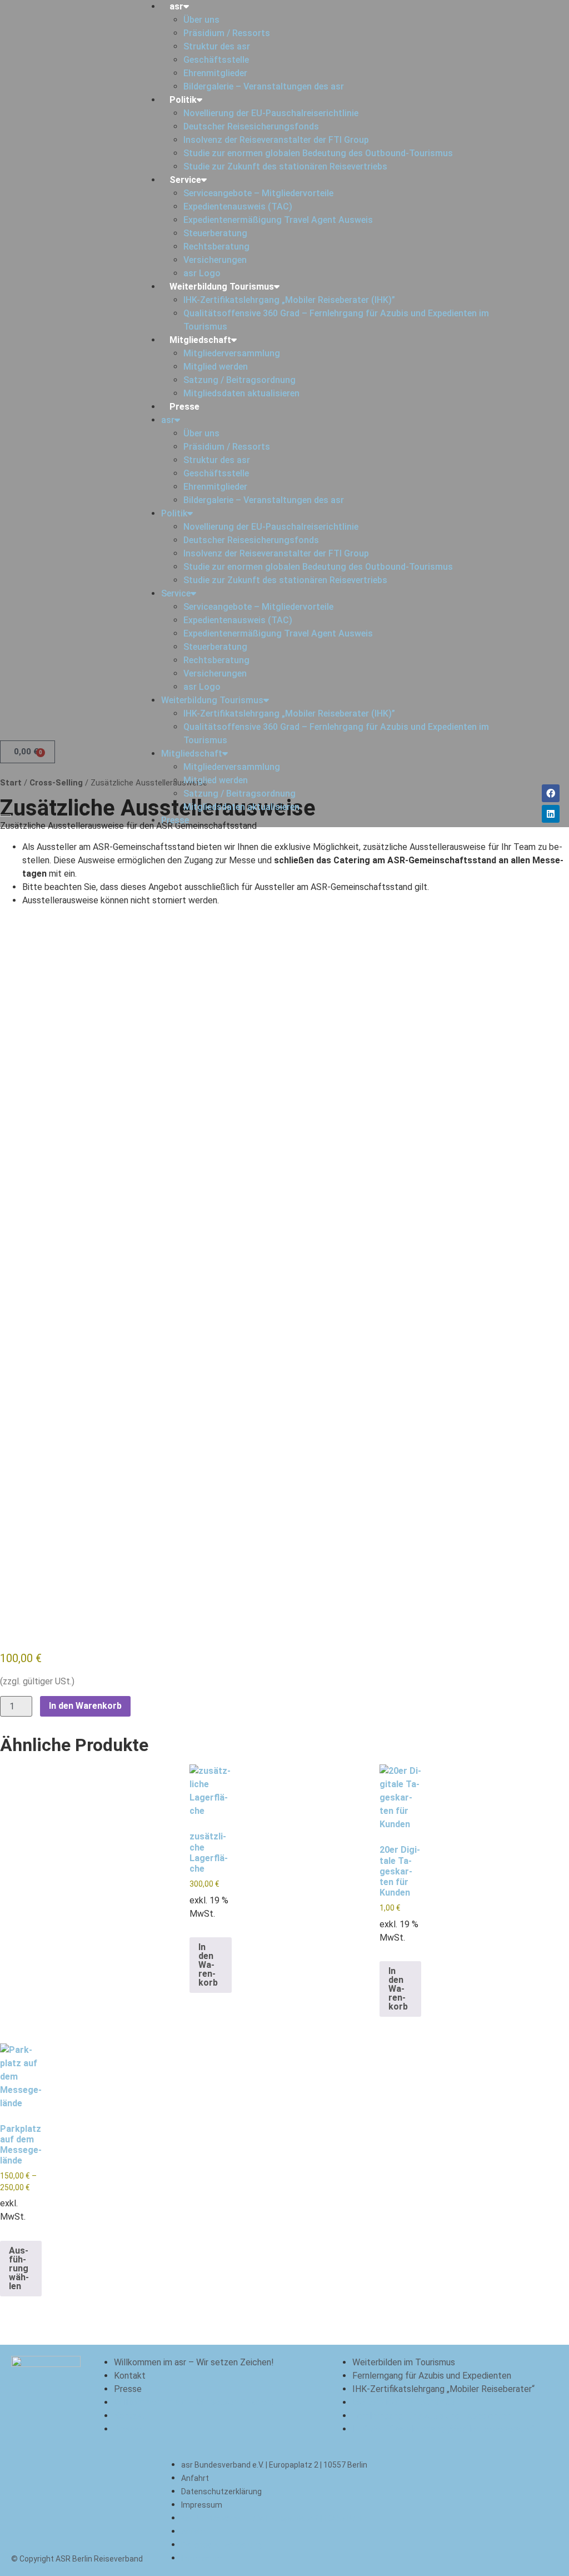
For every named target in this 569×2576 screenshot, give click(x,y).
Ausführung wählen (19, 2268)
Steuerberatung (215, 233)
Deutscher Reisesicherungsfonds (251, 126)
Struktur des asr (217, 46)
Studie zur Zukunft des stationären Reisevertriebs (285, 166)
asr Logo (202, 273)
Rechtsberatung (216, 247)
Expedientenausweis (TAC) (238, 207)
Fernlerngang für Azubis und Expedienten (432, 2376)
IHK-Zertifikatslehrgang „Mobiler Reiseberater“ (443, 2389)
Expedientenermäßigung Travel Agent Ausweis (278, 220)
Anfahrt (195, 2478)
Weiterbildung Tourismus (222, 287)
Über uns (201, 20)
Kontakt (130, 2376)
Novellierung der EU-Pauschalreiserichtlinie (271, 113)
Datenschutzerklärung (221, 2492)
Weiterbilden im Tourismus (404, 2362)
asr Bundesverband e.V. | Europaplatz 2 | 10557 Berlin (274, 2465)
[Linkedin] (551, 814)
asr (176, 6)
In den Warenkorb (85, 1706)
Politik (183, 100)
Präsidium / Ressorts (227, 33)
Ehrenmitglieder (215, 73)
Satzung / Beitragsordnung (239, 380)
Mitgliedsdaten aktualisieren (241, 393)
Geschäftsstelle (216, 60)
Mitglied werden (216, 367)
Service (185, 180)
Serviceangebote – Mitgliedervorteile (258, 193)
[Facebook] (551, 793)
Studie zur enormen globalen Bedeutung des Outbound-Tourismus (318, 153)
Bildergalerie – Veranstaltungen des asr (264, 86)
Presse (184, 407)
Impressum (202, 2505)
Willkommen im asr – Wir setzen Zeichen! (194, 2362)
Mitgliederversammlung (232, 353)
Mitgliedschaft (200, 340)
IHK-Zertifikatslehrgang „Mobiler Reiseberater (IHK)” (289, 300)
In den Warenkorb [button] (208, 1965)
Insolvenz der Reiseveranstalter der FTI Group (276, 140)
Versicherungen (215, 260)
